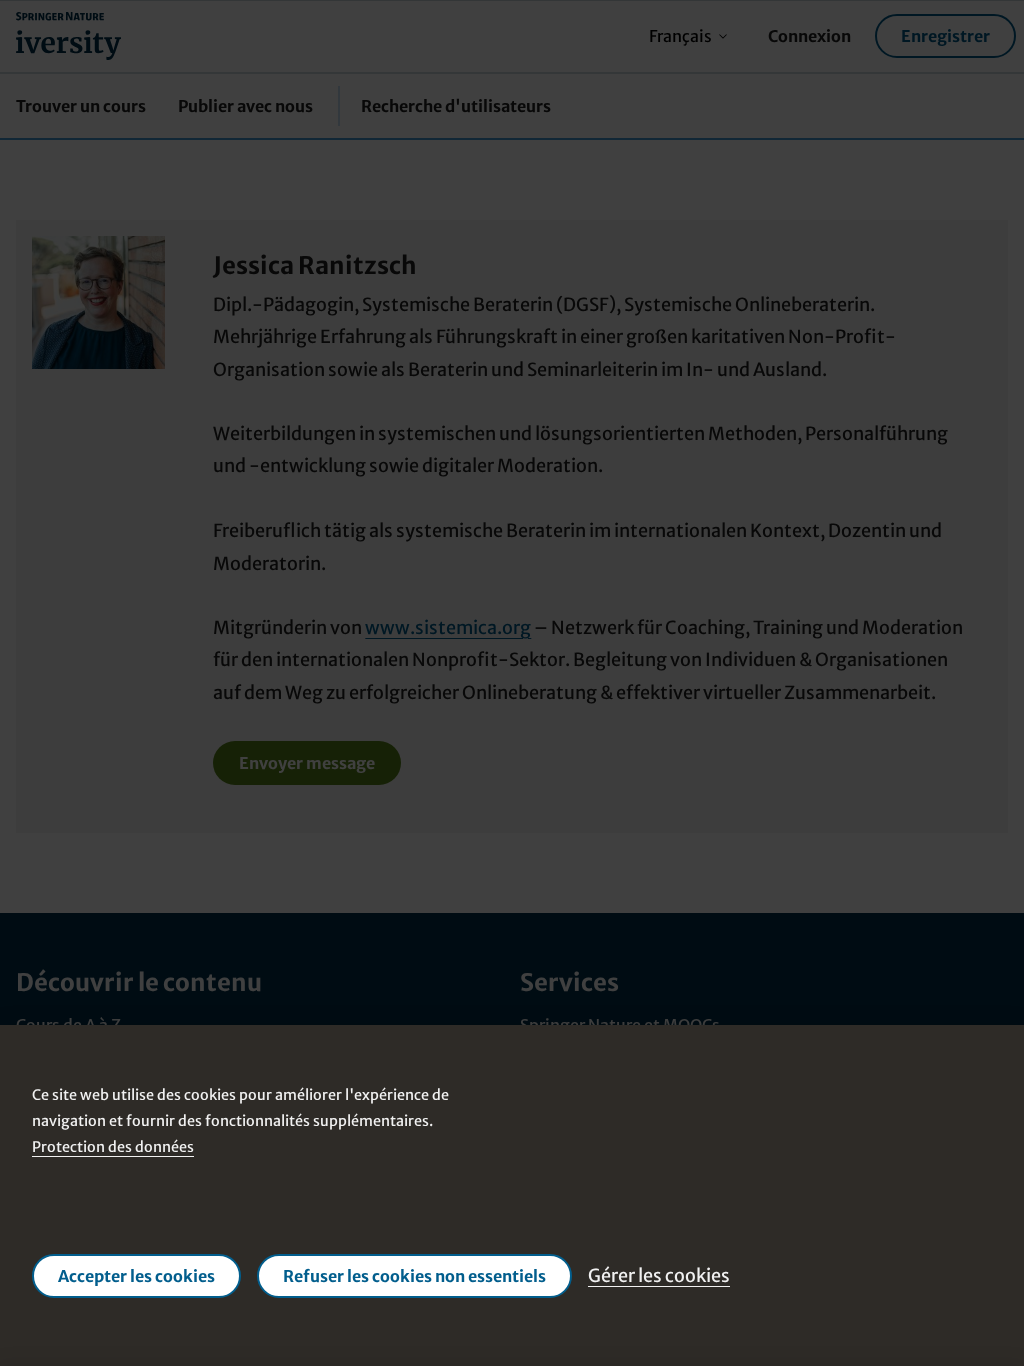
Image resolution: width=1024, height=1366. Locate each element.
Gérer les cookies (659, 1275)
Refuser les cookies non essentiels (414, 1276)
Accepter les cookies (136, 1276)
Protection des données (113, 1146)
